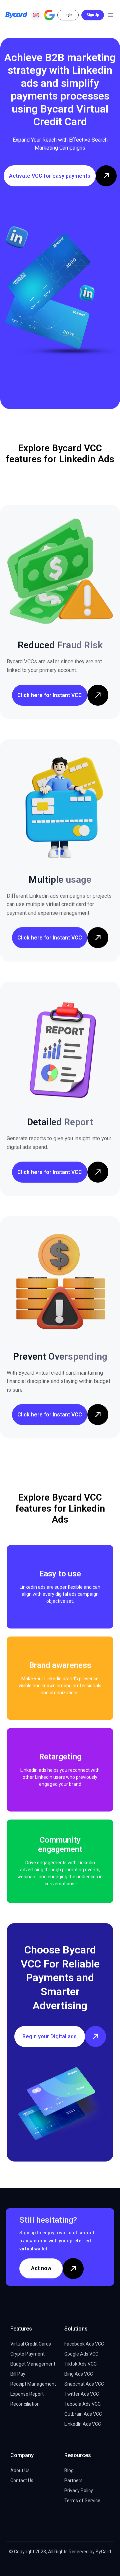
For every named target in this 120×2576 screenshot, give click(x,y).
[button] (36, 15)
